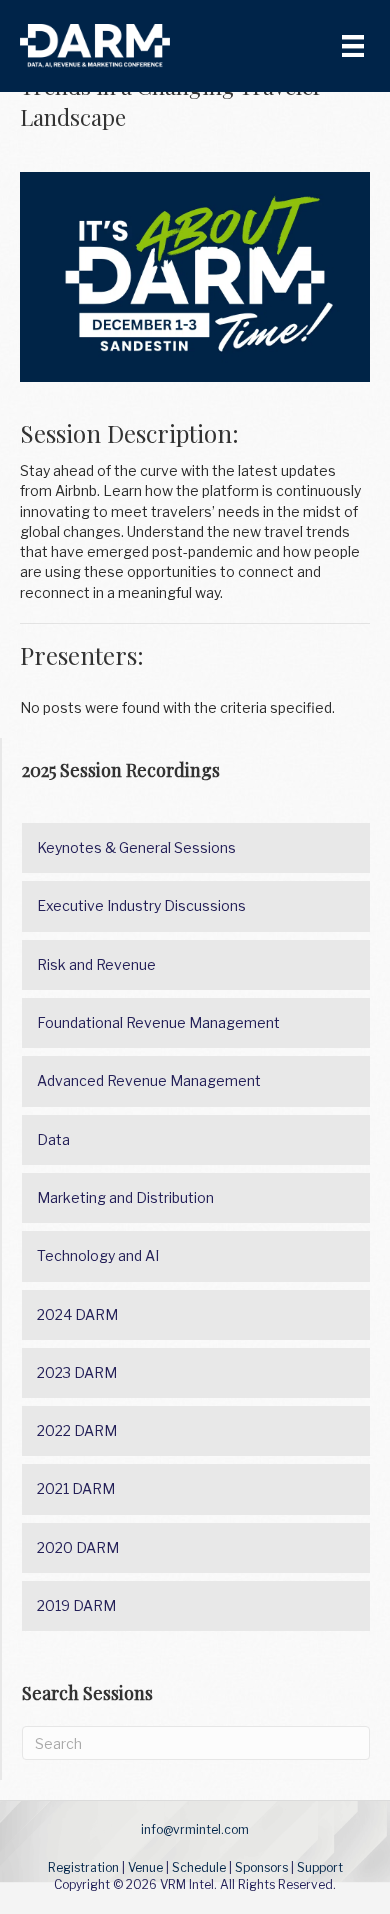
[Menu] (353, 46)
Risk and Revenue (96, 964)
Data (53, 1139)
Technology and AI (98, 1255)
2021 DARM (76, 1488)
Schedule (199, 1867)
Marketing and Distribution (125, 1197)
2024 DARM (77, 1314)
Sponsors (261, 1867)
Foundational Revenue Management (158, 1022)
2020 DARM (78, 1547)
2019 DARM (76, 1605)
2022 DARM (77, 1430)
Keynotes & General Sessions (136, 847)
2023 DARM (77, 1372)
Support (320, 1867)
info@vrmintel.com (195, 1829)
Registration (83, 1867)
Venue (145, 1867)
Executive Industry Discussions (141, 905)
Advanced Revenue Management (149, 1080)
